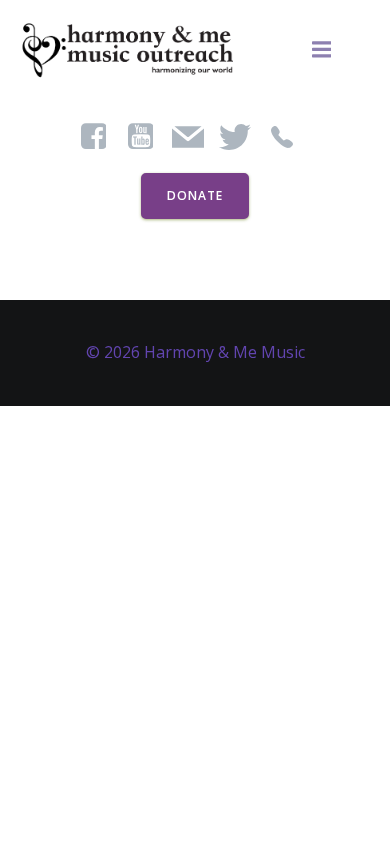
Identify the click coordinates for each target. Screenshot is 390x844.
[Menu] (322, 50)
